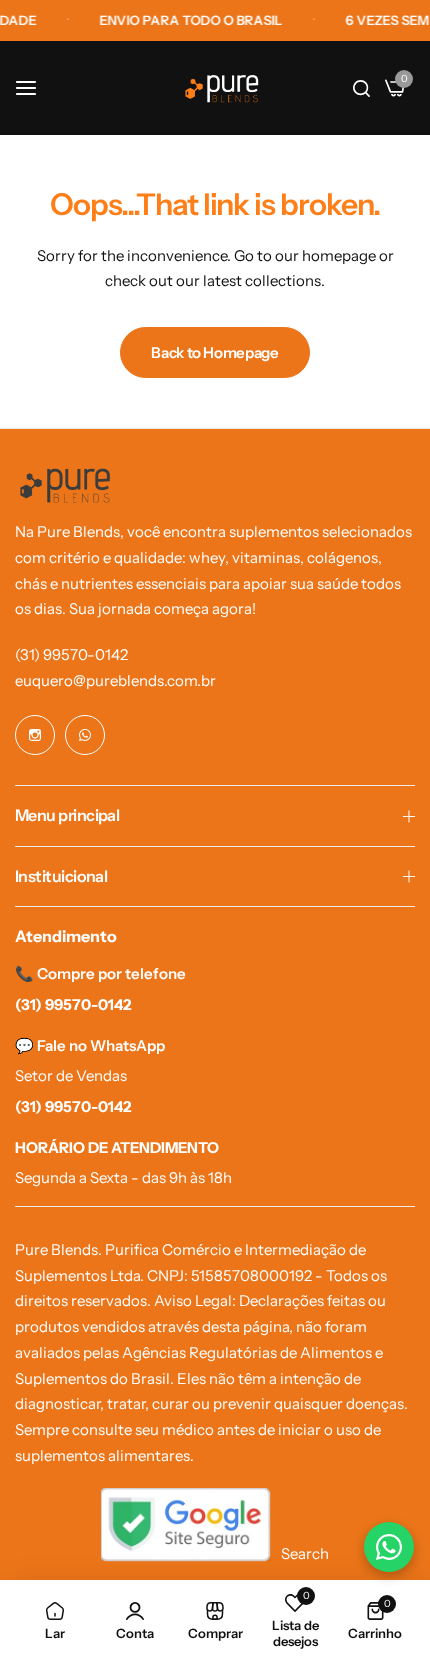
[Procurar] (361, 88)
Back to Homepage (214, 352)
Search (305, 1553)
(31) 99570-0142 (71, 654)
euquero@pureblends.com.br (115, 680)
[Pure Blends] (222, 88)
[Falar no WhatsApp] (389, 1547)
